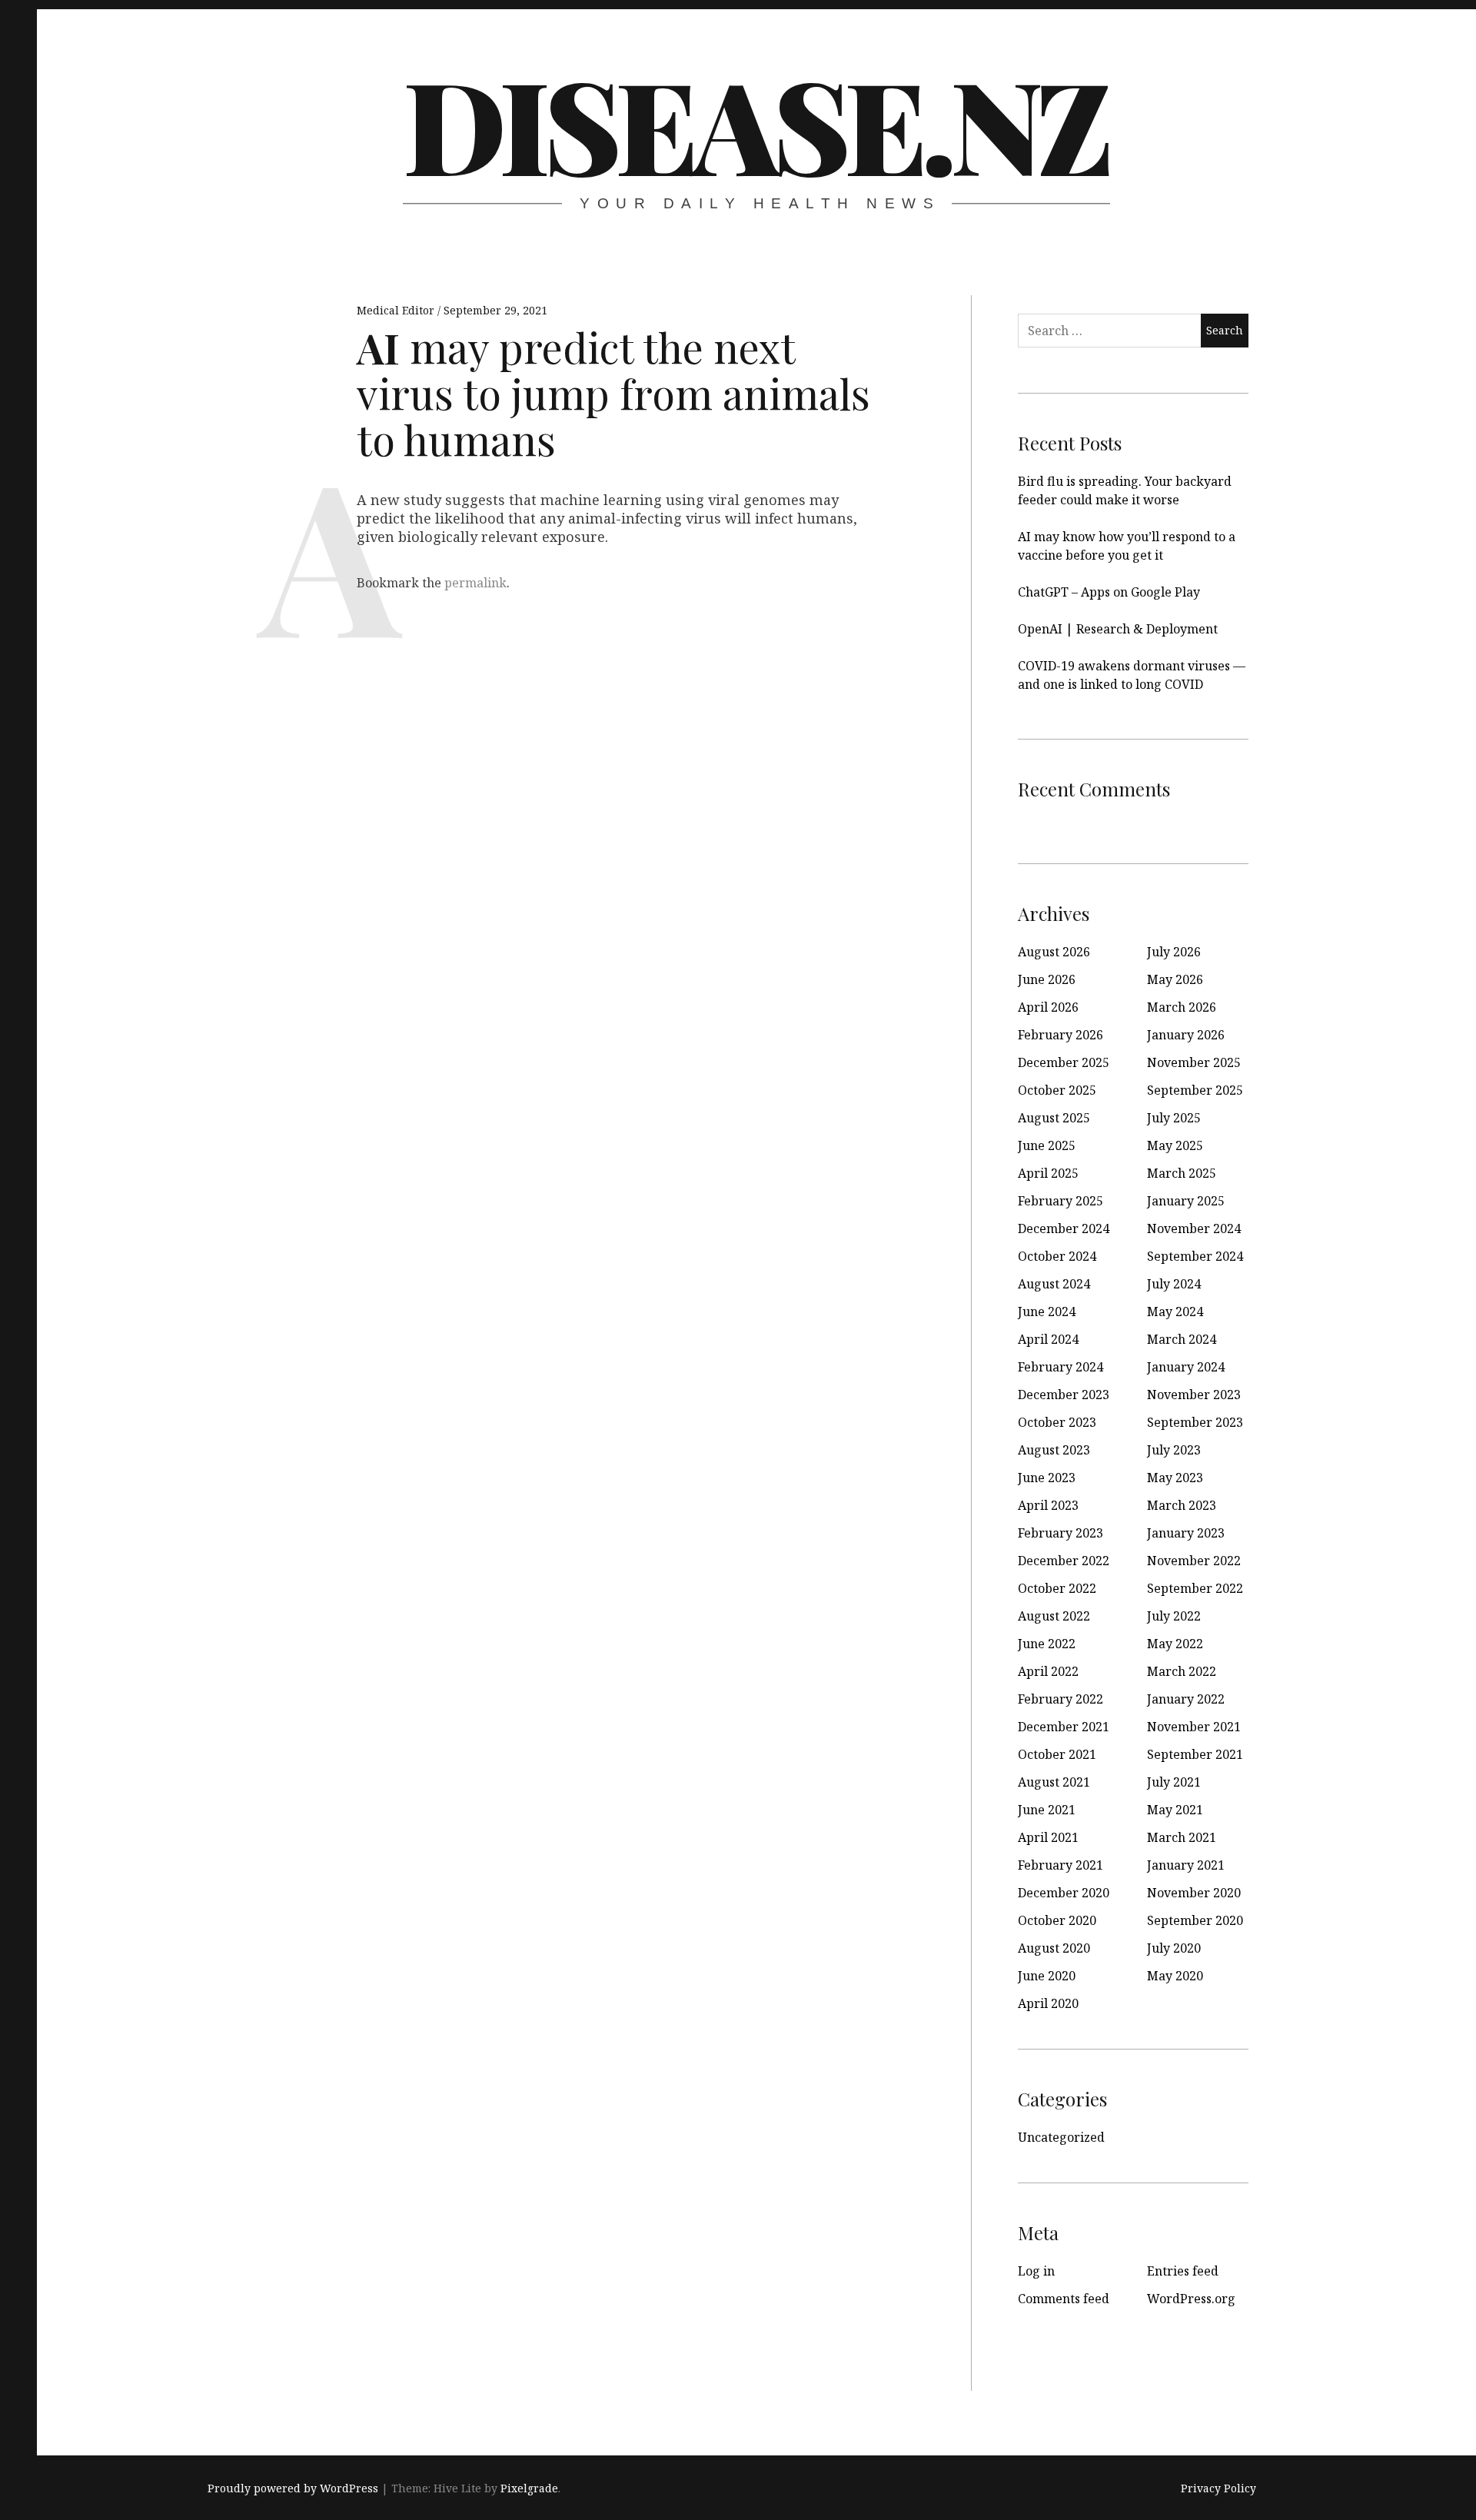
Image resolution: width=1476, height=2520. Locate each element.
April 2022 (1048, 1671)
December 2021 (1064, 1727)
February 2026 (1060, 1035)
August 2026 (1054, 952)
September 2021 (1195, 1754)
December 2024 (1064, 1228)
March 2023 (1182, 1505)
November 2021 (1194, 1727)
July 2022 (1174, 1616)
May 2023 (1175, 1478)
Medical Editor (397, 310)
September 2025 (1195, 1090)
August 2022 (1054, 1616)
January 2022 (1186, 1699)
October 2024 (1057, 1256)
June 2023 (1047, 1478)
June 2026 (1047, 979)
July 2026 (1174, 952)
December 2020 (1064, 1893)
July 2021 (1174, 1782)
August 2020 (1054, 1948)
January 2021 (1186, 1865)
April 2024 (1048, 1339)
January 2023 (1186, 1533)
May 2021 (1175, 1810)
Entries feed (1183, 2271)
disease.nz (755, 123)
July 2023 (1174, 1450)
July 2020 (1174, 1948)
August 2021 (1054, 1782)
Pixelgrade (529, 2488)
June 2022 (1047, 1644)
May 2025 (1175, 1145)
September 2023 (1195, 1422)
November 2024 (1194, 1228)
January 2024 (1186, 1367)
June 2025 (1047, 1145)
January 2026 (1186, 1035)
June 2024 (1047, 1312)
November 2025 (1194, 1062)
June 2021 (1047, 1810)
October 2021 (1057, 1754)
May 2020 (1175, 1976)
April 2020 (1048, 2003)
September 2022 (1195, 1588)
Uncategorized (1061, 2137)
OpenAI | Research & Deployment (1118, 629)
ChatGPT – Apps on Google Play (1109, 592)
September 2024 (1195, 1256)
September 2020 (1195, 1920)
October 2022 (1057, 1588)
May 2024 (1175, 1312)
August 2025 (1054, 1118)
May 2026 (1175, 979)
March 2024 (1182, 1339)
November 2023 (1194, 1395)
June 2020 (1047, 1976)
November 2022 (1194, 1561)
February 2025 (1060, 1201)
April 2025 (1048, 1173)
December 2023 (1064, 1395)
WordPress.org (1191, 2299)
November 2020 (1194, 1893)
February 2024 (1060, 1367)
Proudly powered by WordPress (293, 2488)
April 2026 (1048, 1007)
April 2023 (1048, 1505)
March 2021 (1182, 1837)
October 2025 (1057, 1090)
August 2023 (1054, 1450)
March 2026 (1182, 1007)
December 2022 (1064, 1561)
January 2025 (1186, 1201)
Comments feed (1064, 2299)
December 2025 (1064, 1062)
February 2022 (1060, 1699)
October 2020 (1057, 1920)
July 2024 (1174, 1284)
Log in (1036, 2271)
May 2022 (1175, 1644)
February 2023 (1060, 1533)
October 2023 (1057, 1422)
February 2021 (1060, 1865)
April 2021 (1048, 1837)
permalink (475, 583)
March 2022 (1182, 1671)
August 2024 (1054, 1284)
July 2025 (1174, 1118)
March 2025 (1182, 1173)
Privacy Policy (1218, 2488)
